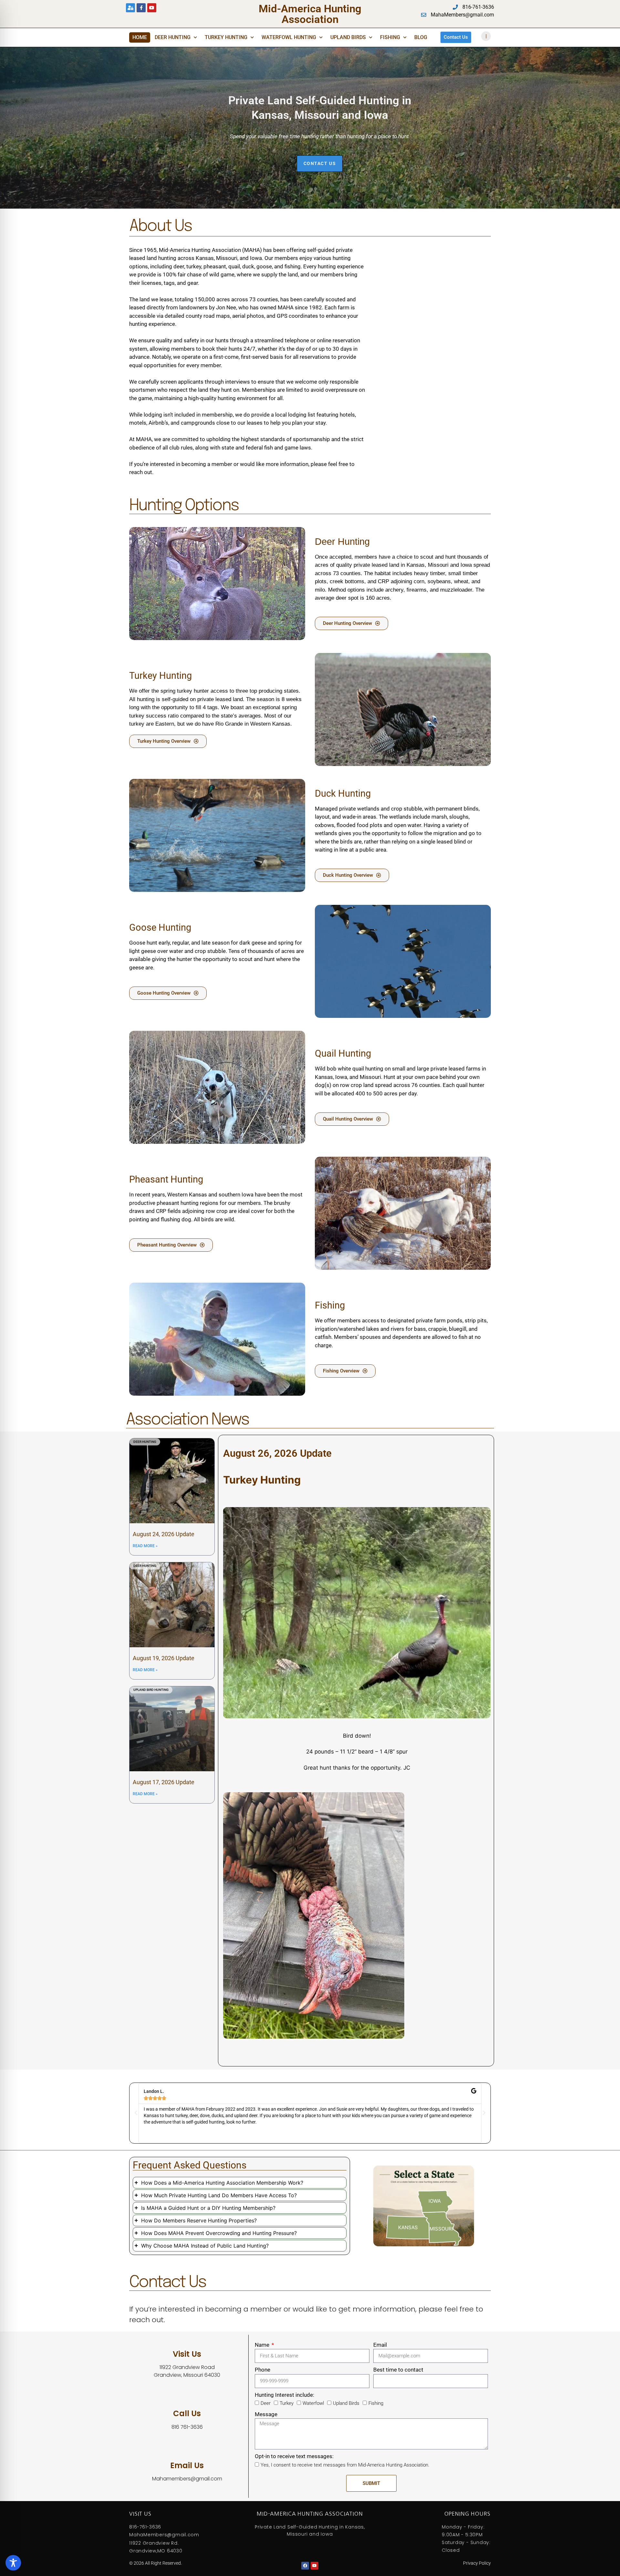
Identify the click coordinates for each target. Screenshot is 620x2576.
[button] (136, 2113)
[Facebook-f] (141, 8)
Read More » (145, 1546)
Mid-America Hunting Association (310, 14)
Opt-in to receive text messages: (294, 2456)
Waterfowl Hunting (289, 37)
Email (380, 2345)
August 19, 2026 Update (164, 1658)
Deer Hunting (173, 37)
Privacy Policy (477, 2563)
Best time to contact (398, 2370)
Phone (263, 2370)
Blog (421, 37)
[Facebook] (305, 2566)
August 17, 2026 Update (164, 1782)
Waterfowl (313, 2403)
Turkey (287, 2403)
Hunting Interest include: (284, 2395)
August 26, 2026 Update (277, 1453)
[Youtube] (152, 8)
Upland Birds (348, 37)
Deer (266, 2403)
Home (140, 37)
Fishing (390, 37)
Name (263, 2345)
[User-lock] (130, 8)
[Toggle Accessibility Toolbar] (13, 2563)
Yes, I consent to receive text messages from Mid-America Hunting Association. (345, 2465)
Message (266, 2414)
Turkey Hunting (226, 37)
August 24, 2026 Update (164, 1534)
